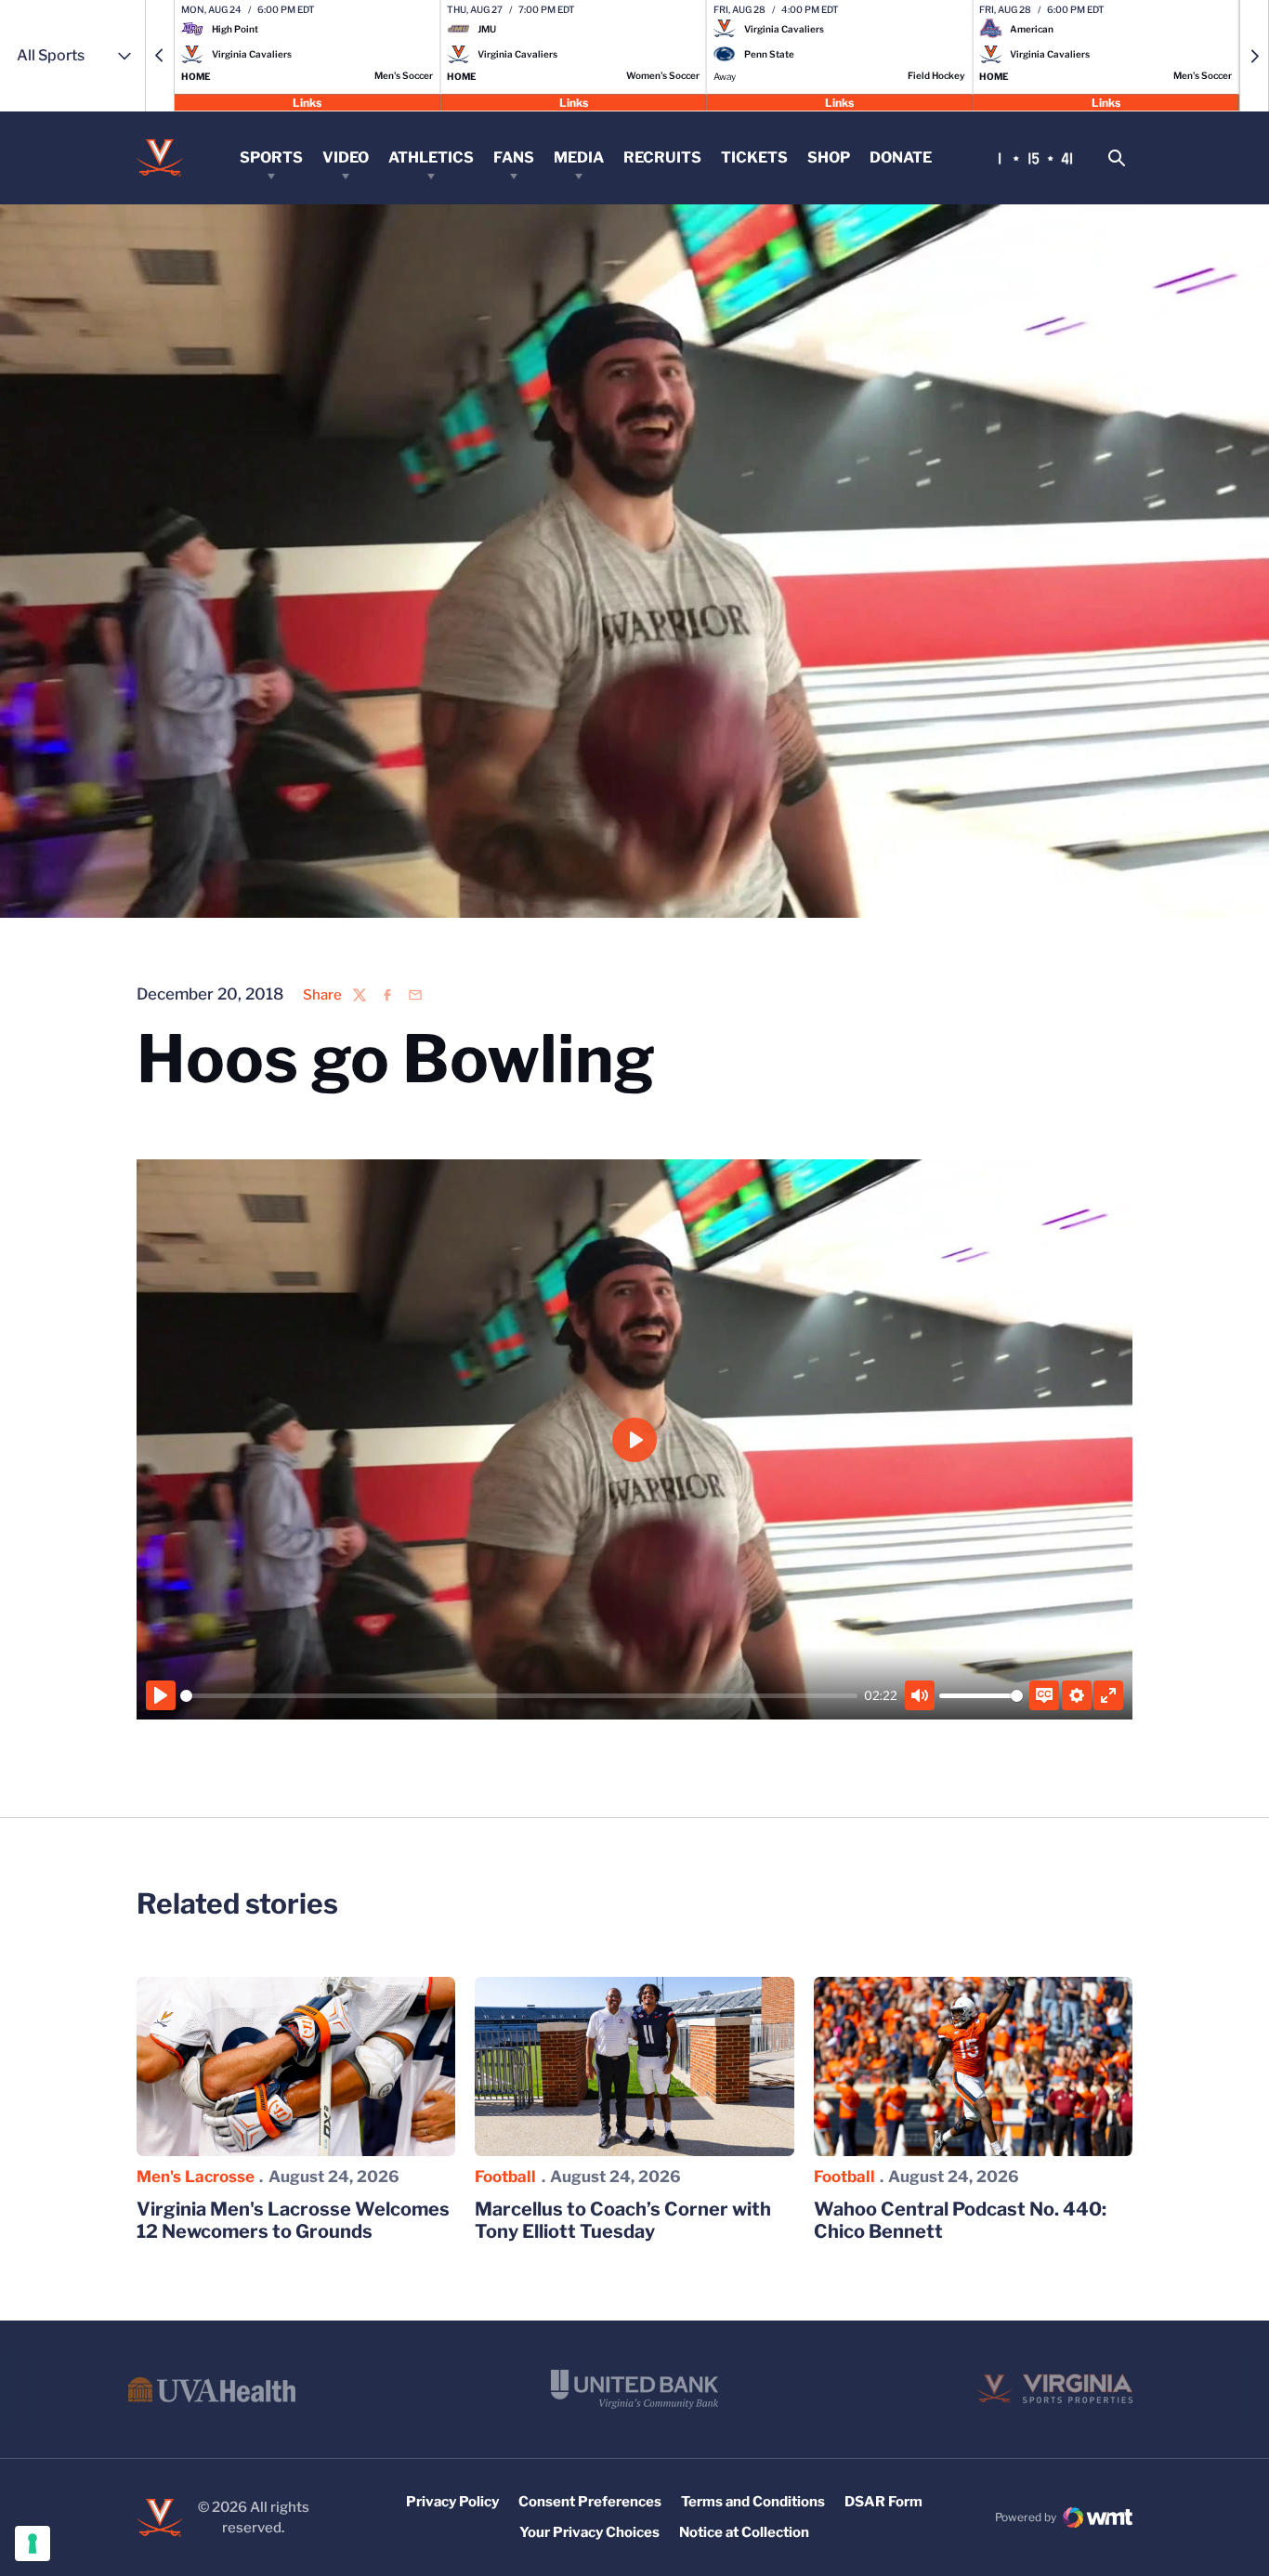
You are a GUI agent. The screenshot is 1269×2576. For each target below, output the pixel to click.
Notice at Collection (744, 2532)
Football (505, 2177)
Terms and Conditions (753, 2502)
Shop (829, 157)
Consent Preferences (590, 2502)
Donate (901, 157)
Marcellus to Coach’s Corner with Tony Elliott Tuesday (623, 2220)
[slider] (519, 1696)
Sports (271, 157)
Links (307, 102)
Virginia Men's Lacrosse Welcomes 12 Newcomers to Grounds (293, 2220)
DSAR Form (883, 2502)
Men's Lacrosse (196, 2177)
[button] (160, 56)
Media (579, 157)
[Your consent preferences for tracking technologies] (33, 2543)
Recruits (662, 157)
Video (346, 157)
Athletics (431, 157)
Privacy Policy (452, 2502)
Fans (514, 157)
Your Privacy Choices (589, 2532)
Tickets (754, 157)
